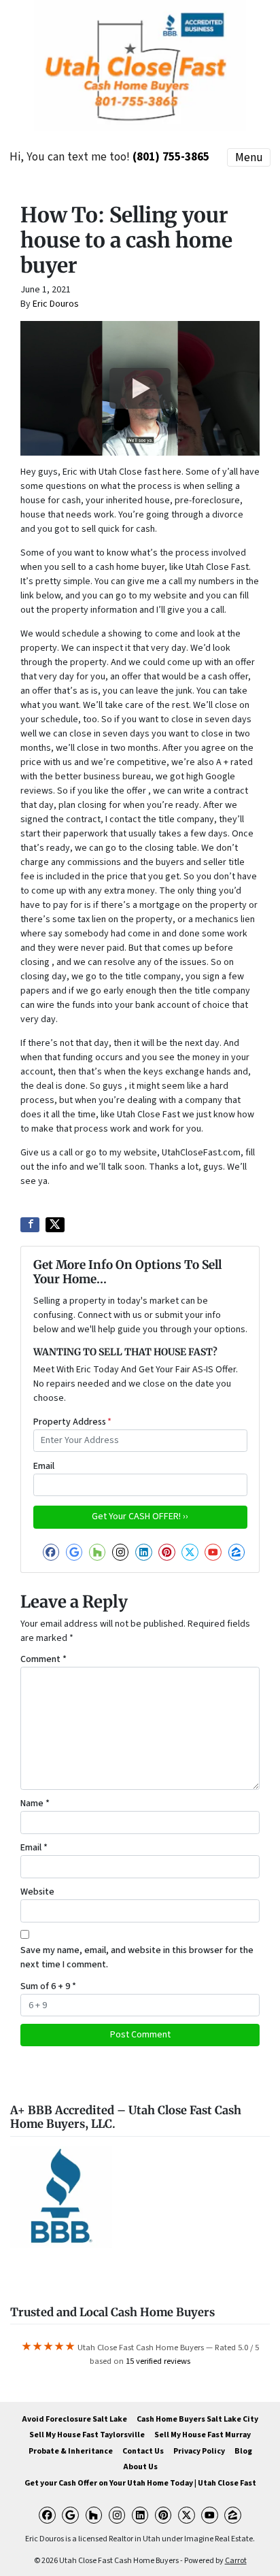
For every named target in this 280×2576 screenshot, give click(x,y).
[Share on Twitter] (55, 1225)
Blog (243, 2451)
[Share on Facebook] (30, 1225)
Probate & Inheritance (71, 2451)
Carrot (236, 2561)
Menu (249, 157)
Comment (43, 1659)
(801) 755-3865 (171, 157)
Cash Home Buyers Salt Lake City (197, 2419)
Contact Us (143, 2451)
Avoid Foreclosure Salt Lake (74, 2419)
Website (37, 1892)
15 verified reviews (158, 2361)
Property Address (72, 1422)
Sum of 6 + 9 (48, 1986)
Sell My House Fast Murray (203, 2435)
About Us (140, 2467)
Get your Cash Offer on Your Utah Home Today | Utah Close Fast (140, 2483)
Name (35, 1803)
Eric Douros (56, 304)
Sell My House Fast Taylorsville (87, 2435)
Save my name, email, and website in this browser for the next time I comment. (137, 1958)
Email (44, 1466)
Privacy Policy (199, 2451)
